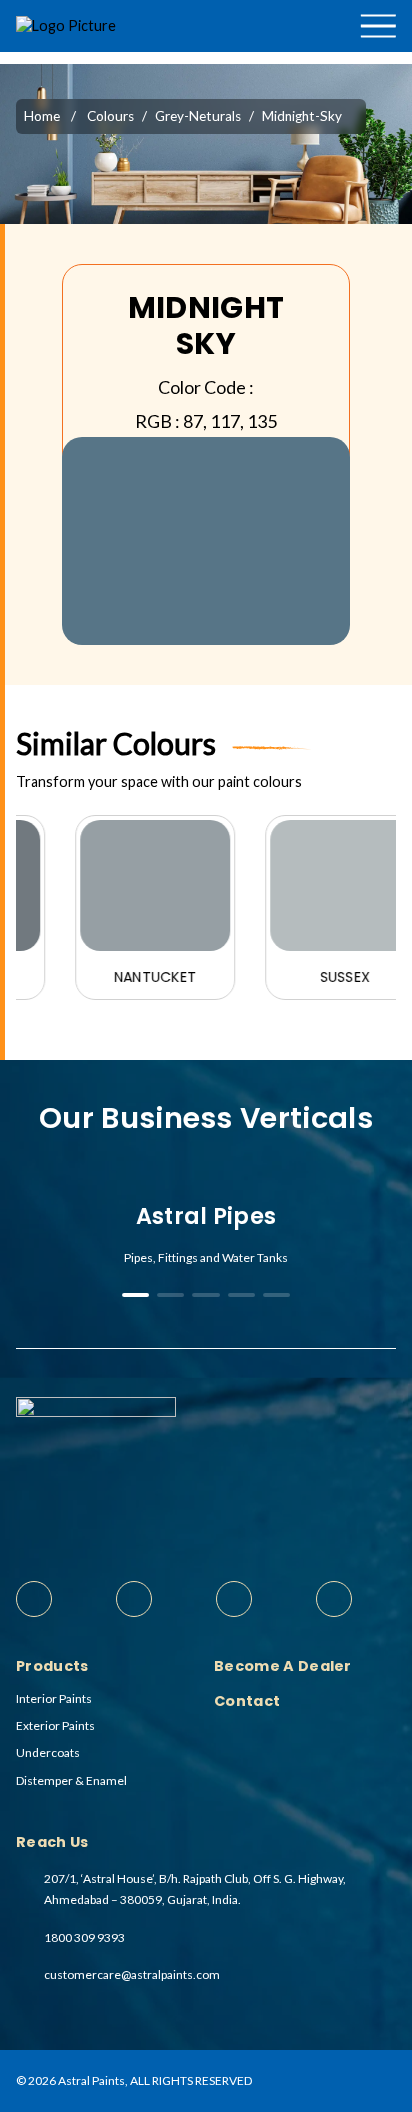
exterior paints (55, 1725)
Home (42, 116)
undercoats (48, 1752)
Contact (366, 103)
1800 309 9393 (84, 1937)
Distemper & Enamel (71, 1780)
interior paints (54, 1698)
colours (110, 116)
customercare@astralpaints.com (132, 1974)
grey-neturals (198, 116)
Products (335, 58)
